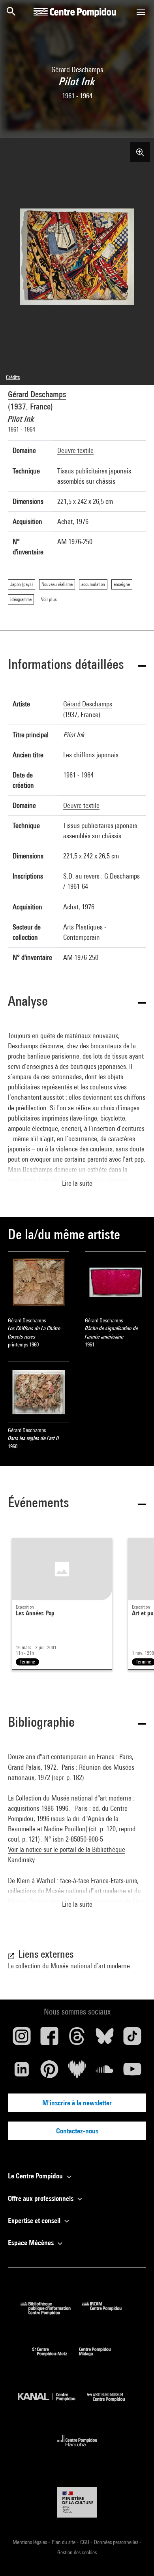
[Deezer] (77, 2072)
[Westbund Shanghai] (112, 2403)
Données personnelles (117, 2542)
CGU (85, 2542)
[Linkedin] (22, 2072)
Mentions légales (30, 2542)
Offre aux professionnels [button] (41, 2198)
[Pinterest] (49, 2072)
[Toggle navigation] (141, 12)
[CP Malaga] (101, 2358)
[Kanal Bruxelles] (52, 2403)
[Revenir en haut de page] (135, 2557)
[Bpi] (51, 2312)
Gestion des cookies (77, 2552)
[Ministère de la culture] (77, 2502)
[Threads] (77, 2039)
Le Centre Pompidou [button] (36, 2176)
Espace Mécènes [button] (32, 2243)
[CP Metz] (55, 2358)
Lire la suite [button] (77, 1183)
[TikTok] (132, 2039)
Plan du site (64, 2542)
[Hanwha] (77, 2449)
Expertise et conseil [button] (35, 2220)
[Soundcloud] (105, 2072)
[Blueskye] (105, 2039)
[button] (77, 666)
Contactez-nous (77, 2131)
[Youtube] (132, 2072)
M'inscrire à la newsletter (77, 2103)
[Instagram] (22, 2039)
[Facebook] (49, 2039)
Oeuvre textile (75, 450)
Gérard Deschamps (37, 394)
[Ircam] (108, 2312)
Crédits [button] (13, 377)
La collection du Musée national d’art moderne (69, 1966)
